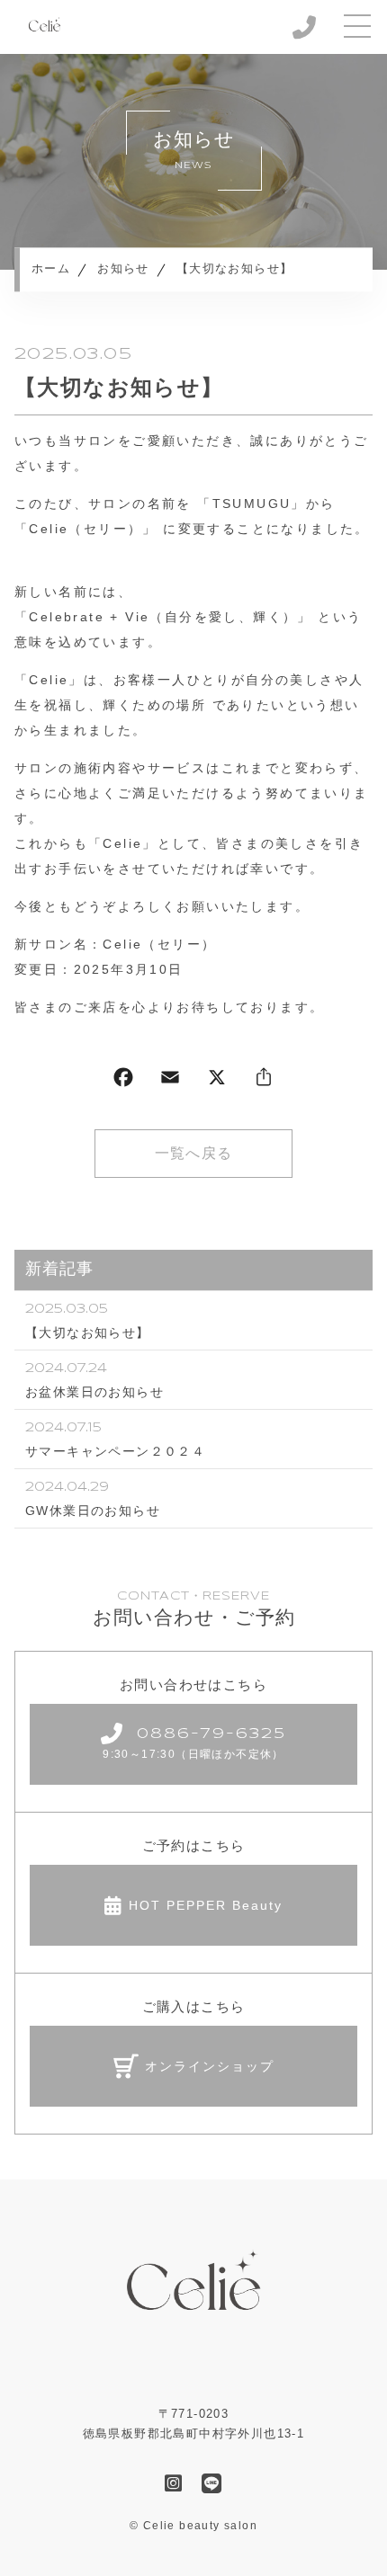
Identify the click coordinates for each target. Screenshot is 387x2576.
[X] (217, 1081)
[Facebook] (123, 1081)
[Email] (170, 1081)
